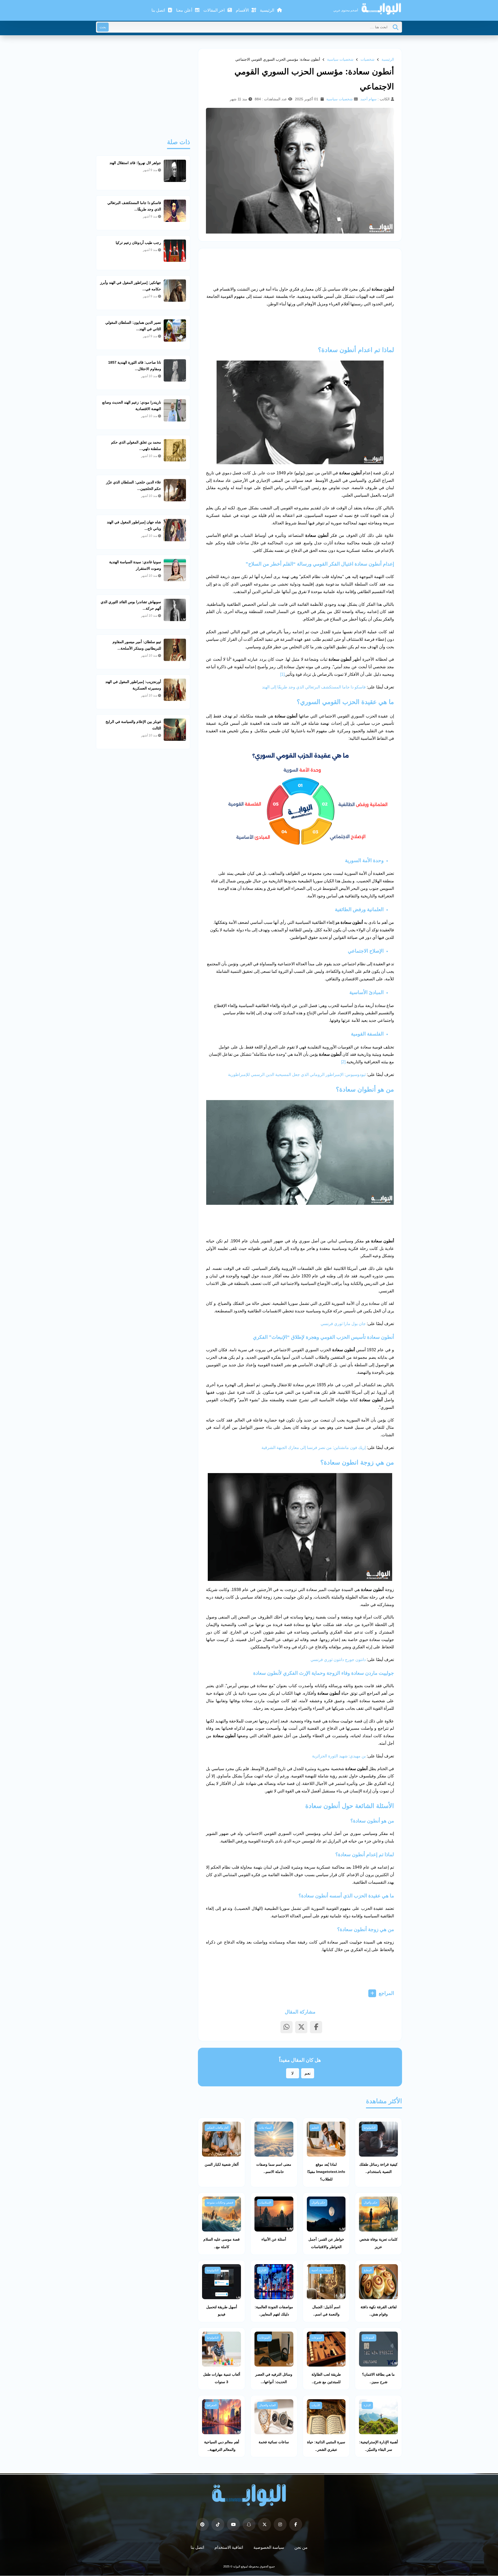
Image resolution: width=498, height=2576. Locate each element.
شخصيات (368, 59)
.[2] (344, 1062)
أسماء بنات (265, 2128)
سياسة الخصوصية (269, 2547)
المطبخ (368, 2270)
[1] (282, 674)
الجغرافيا (212, 2405)
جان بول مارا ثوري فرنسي (343, 1324)
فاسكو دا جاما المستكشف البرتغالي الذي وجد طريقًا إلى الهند (314, 687)
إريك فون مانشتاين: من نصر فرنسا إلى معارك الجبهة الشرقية (314, 1448)
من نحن (301, 2547)
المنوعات (369, 2338)
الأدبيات (316, 2405)
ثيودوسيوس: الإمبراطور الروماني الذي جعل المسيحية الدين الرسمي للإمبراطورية (297, 1075)
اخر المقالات (215, 10)
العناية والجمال (267, 2405)
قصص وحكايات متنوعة (220, 2202)
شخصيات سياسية (340, 59)
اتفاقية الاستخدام (229, 2547)
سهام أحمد (368, 99)
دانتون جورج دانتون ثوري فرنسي (338, 1660)
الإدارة (263, 2270)
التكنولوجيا (370, 2128)
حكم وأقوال (371, 2202)
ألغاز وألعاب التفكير (218, 2128)
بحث (103, 27)
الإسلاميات (265, 2202)
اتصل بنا (159, 10)
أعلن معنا (185, 10)
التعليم (315, 2128)
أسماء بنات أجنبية (321, 2270)
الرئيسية (268, 10)
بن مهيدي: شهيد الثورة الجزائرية (339, 1756)
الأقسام (243, 10)
